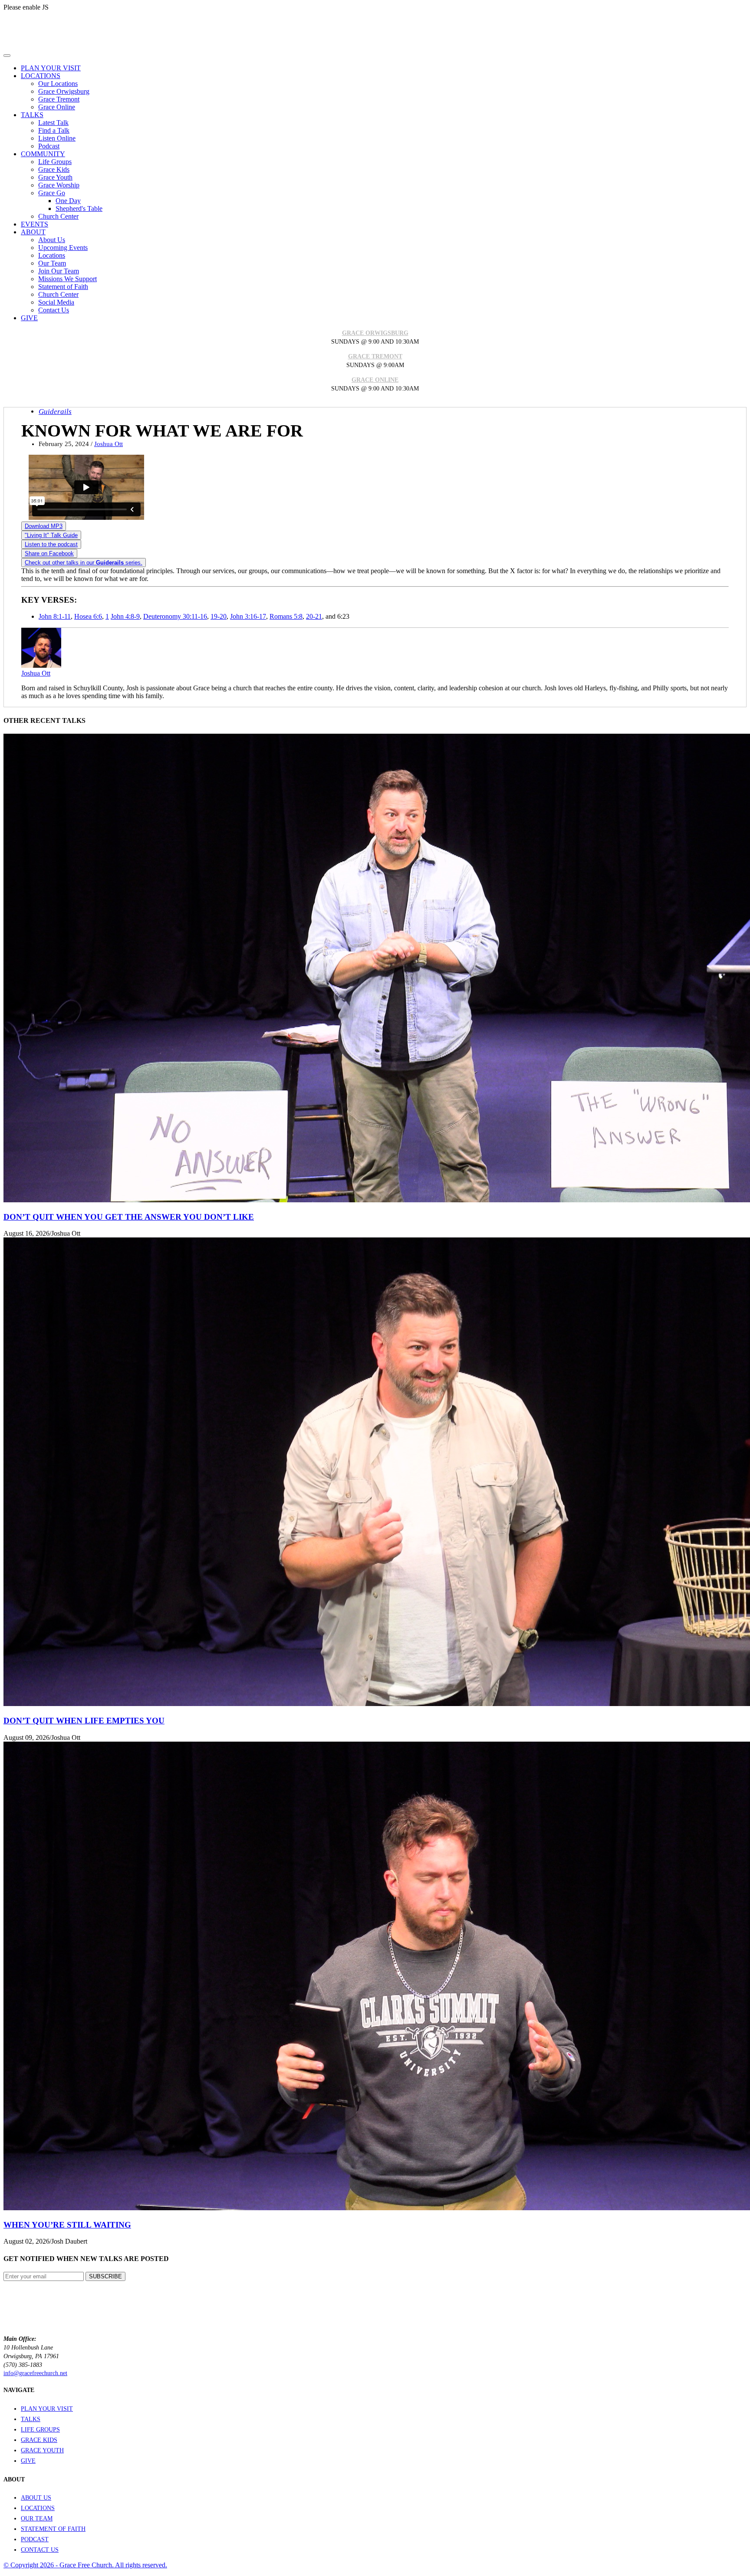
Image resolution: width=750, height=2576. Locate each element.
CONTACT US (40, 2550)
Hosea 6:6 (88, 616)
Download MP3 (44, 526)
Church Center (58, 216)
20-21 (314, 616)
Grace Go (52, 193)
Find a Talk (54, 130)
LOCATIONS (38, 2508)
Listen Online (57, 138)
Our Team (52, 263)
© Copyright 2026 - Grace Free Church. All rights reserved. (85, 2565)
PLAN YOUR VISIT (47, 2409)
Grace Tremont (59, 99)
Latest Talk (53, 123)
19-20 (219, 616)
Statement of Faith (63, 287)
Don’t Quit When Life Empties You (84, 1721)
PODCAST (35, 2539)
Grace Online (57, 107)
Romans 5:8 (286, 616)
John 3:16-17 (248, 616)
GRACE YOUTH (42, 2450)
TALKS (31, 2419)
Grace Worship (59, 185)
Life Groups (55, 162)
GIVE (28, 2461)
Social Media (56, 302)
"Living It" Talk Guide (51, 535)
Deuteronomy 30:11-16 (175, 616)
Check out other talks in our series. (84, 563)
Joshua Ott (109, 444)
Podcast (49, 146)
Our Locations (58, 84)
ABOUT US (36, 2498)
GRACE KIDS (39, 2440)
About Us (52, 240)
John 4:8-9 (125, 616)
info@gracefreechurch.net (35, 2373)
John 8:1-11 (55, 616)
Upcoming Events (63, 248)
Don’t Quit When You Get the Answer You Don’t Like (129, 1217)
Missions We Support (67, 279)
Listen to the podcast (51, 544)
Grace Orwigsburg (64, 91)
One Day (68, 201)
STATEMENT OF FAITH (53, 2529)
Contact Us (54, 310)
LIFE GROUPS (40, 2430)
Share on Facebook (49, 553)
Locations (52, 255)
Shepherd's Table (79, 208)
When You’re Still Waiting (67, 2225)
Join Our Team (59, 271)
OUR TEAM (37, 2519)
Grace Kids (54, 169)
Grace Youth (55, 177)
